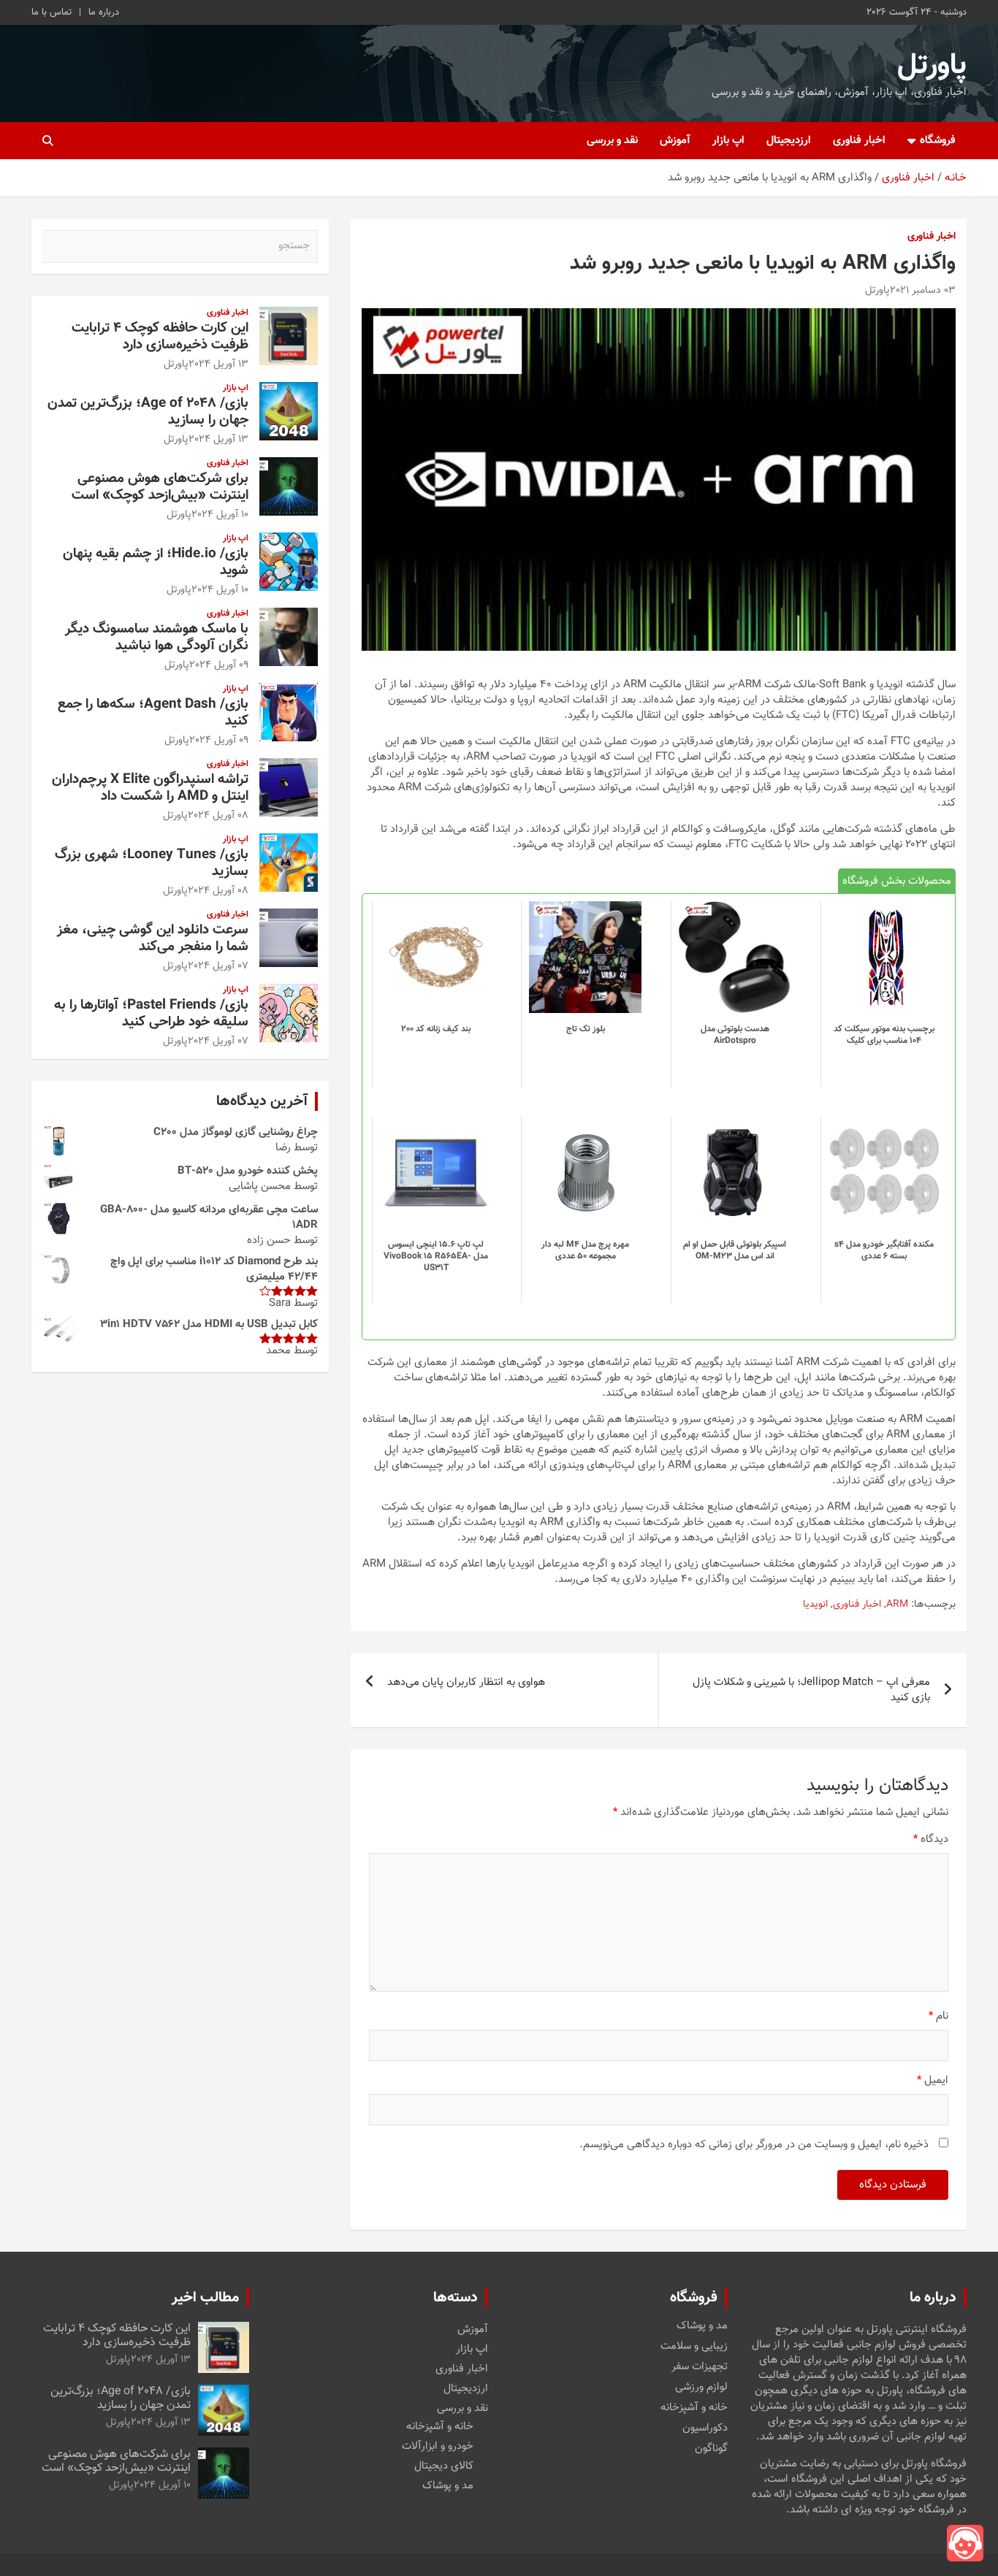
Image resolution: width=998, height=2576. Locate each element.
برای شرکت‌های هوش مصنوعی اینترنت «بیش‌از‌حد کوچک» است (160, 487)
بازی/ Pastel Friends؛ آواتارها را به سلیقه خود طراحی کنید (151, 1014)
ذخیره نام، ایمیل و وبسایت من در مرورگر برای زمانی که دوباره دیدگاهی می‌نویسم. (754, 2145)
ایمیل (933, 2080)
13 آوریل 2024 (218, 364)
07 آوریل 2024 (218, 966)
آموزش (675, 141)
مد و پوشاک (702, 2326)
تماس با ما (52, 12)
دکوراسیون (705, 2428)
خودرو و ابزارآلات (438, 2446)
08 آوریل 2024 (218, 816)
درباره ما (104, 12)
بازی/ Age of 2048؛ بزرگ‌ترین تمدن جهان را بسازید (148, 412)
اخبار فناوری (859, 141)
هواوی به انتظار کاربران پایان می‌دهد (466, 1682)
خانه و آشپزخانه (694, 2408)
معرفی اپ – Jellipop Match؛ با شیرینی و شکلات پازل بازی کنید (811, 1690)
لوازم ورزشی (701, 2388)
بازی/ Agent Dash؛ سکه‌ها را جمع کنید (153, 713)
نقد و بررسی (612, 141)
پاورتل (932, 66)
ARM (897, 1605)
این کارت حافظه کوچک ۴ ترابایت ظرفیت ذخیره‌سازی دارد (160, 337)
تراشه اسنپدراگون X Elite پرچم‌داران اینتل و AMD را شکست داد (150, 788)
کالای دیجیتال (444, 2466)
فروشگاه (938, 141)
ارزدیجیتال (789, 141)
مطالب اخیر (205, 2298)
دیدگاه (931, 1839)
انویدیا (815, 1605)
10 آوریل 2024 (220, 515)
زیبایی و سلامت (694, 2347)
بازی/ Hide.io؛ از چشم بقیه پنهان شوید (156, 562)
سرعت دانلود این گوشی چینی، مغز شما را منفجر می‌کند (153, 939)
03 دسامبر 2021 (923, 291)
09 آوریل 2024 (219, 665)
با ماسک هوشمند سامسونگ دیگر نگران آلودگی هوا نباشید (157, 638)
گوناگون (711, 2449)
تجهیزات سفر (700, 2367)
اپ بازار (728, 141)
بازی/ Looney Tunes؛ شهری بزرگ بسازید (152, 863)
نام (938, 2016)
